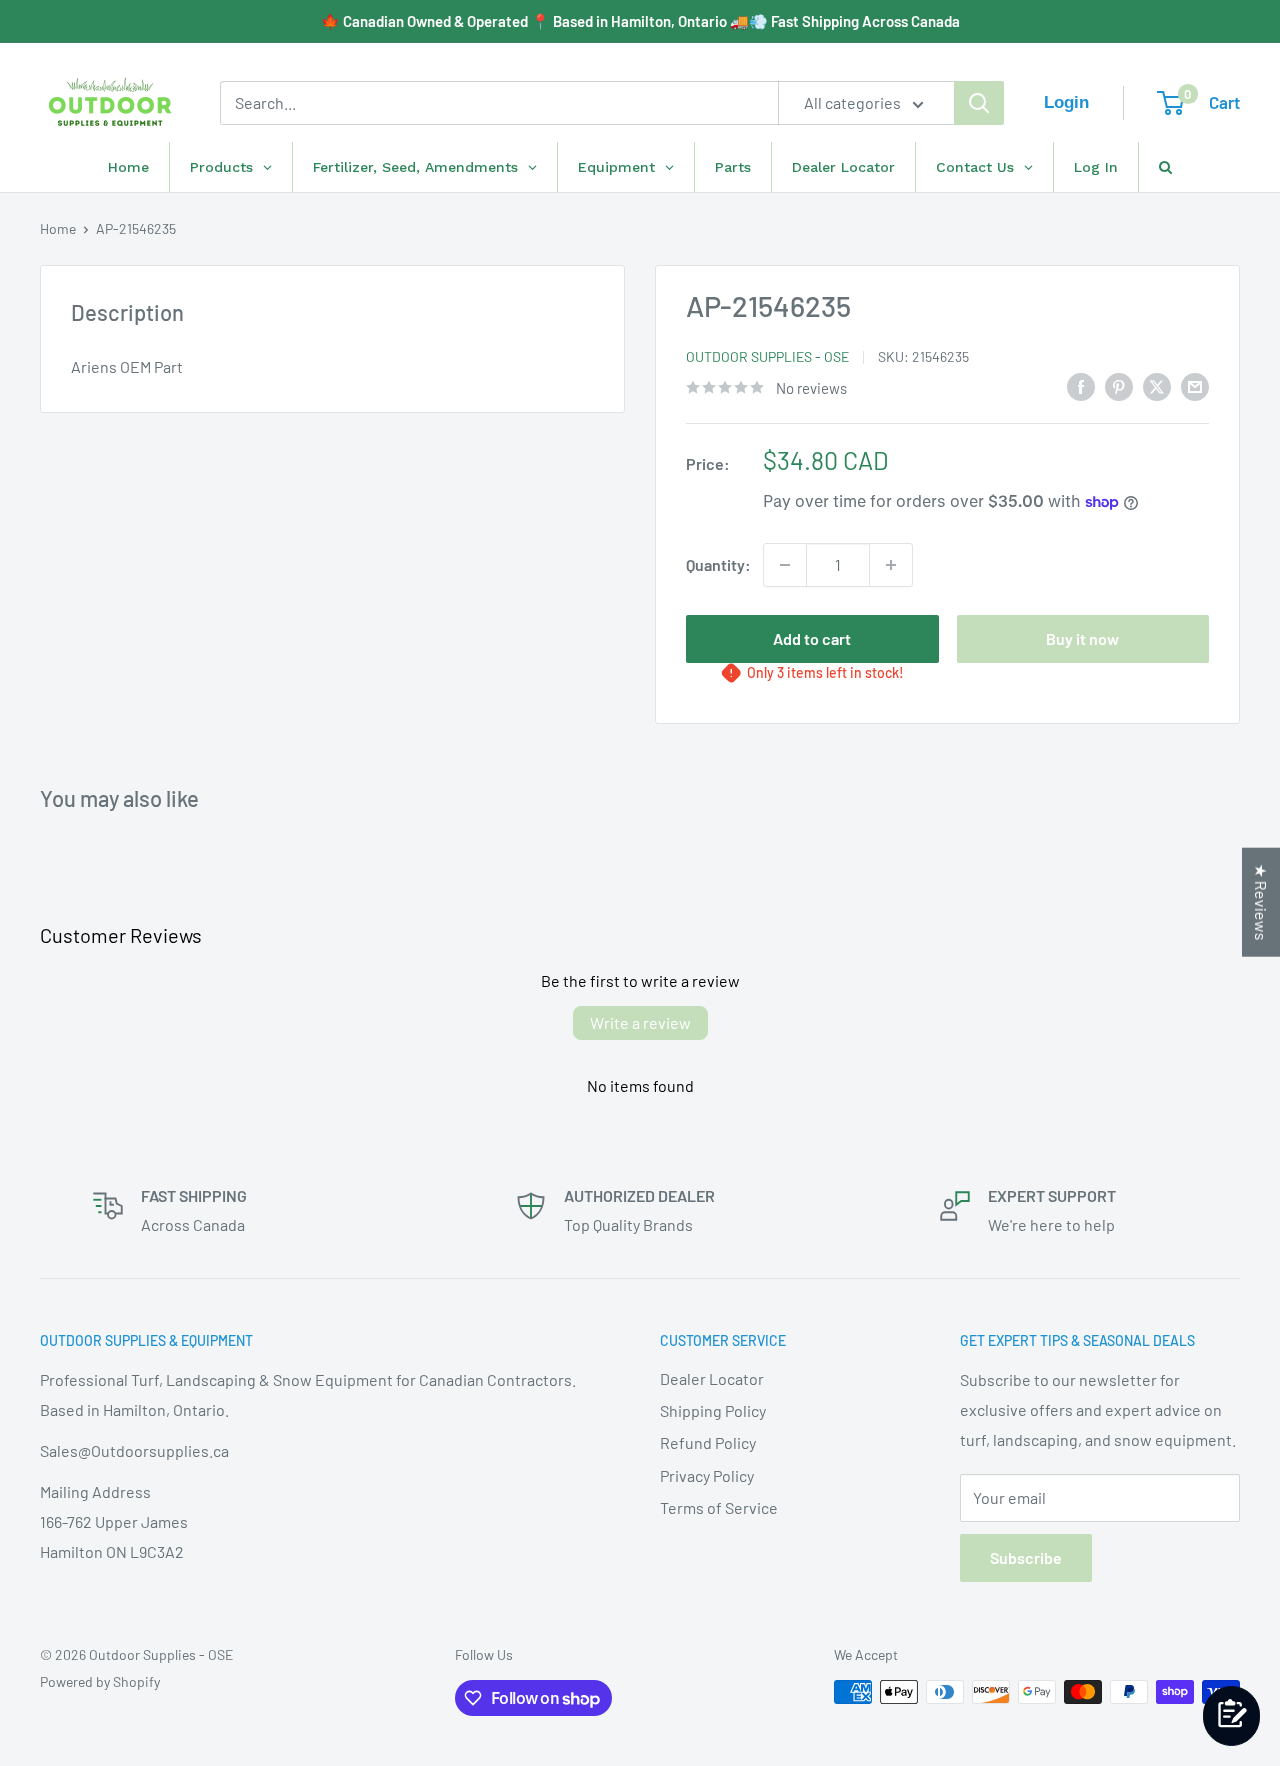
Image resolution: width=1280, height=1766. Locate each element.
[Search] (979, 103)
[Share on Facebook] (1081, 385)
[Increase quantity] (891, 565)
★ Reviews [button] (1261, 902)
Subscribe (1026, 1557)
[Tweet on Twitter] (1157, 385)
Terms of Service (719, 1507)
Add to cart (812, 638)
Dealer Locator (712, 1378)
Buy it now (1082, 638)
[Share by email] (1195, 385)
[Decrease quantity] (785, 565)
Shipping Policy (713, 1410)
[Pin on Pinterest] (1119, 385)
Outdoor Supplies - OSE (767, 356)
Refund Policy (708, 1442)
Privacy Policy (707, 1475)
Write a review (640, 1022)
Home (58, 228)
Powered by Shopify (100, 1681)
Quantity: (718, 564)
